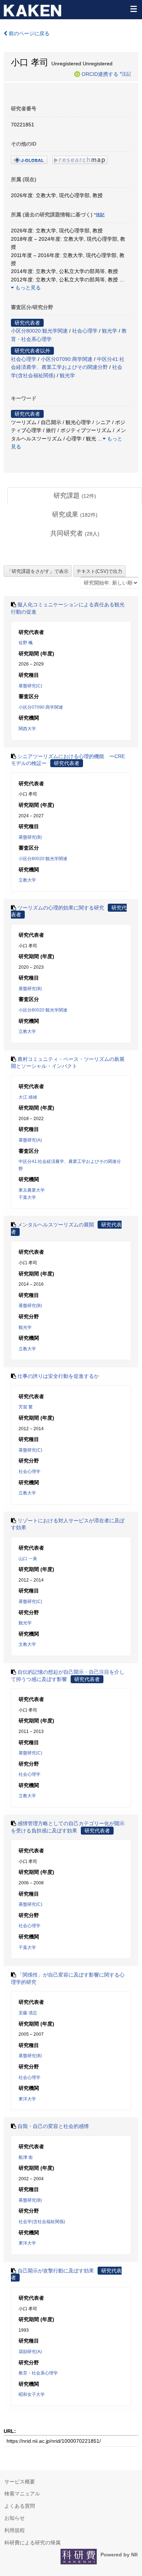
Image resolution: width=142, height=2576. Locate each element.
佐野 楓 (26, 643)
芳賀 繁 (26, 1407)
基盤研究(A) (30, 1140)
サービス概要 (20, 2482)
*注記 (125, 74)
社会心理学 (85, 331)
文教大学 (27, 1644)
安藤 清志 (28, 2013)
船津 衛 (26, 2157)
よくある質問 (20, 2506)
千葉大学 (27, 1197)
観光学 (110, 331)
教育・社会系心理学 (38, 2373)
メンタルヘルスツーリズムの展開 (56, 1225)
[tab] (75, 496)
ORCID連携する (100, 74)
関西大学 (27, 729)
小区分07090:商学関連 (67, 359)
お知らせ (15, 2518)
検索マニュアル (22, 2494)
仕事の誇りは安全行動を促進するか (58, 1376)
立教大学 (27, 880)
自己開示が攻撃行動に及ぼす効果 (56, 2271)
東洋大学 (27, 2099)
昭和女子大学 (32, 2394)
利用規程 (15, 2530)
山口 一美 (28, 1559)
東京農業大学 (32, 1190)
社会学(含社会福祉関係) (42, 2222)
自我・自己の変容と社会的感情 (53, 2126)
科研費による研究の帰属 (32, 2543)
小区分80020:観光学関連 (39, 331)
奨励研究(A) (30, 2352)
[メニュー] (133, 9)
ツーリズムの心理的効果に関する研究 (61, 908)
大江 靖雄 (28, 1097)
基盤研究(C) (30, 686)
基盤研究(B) (30, 837)
